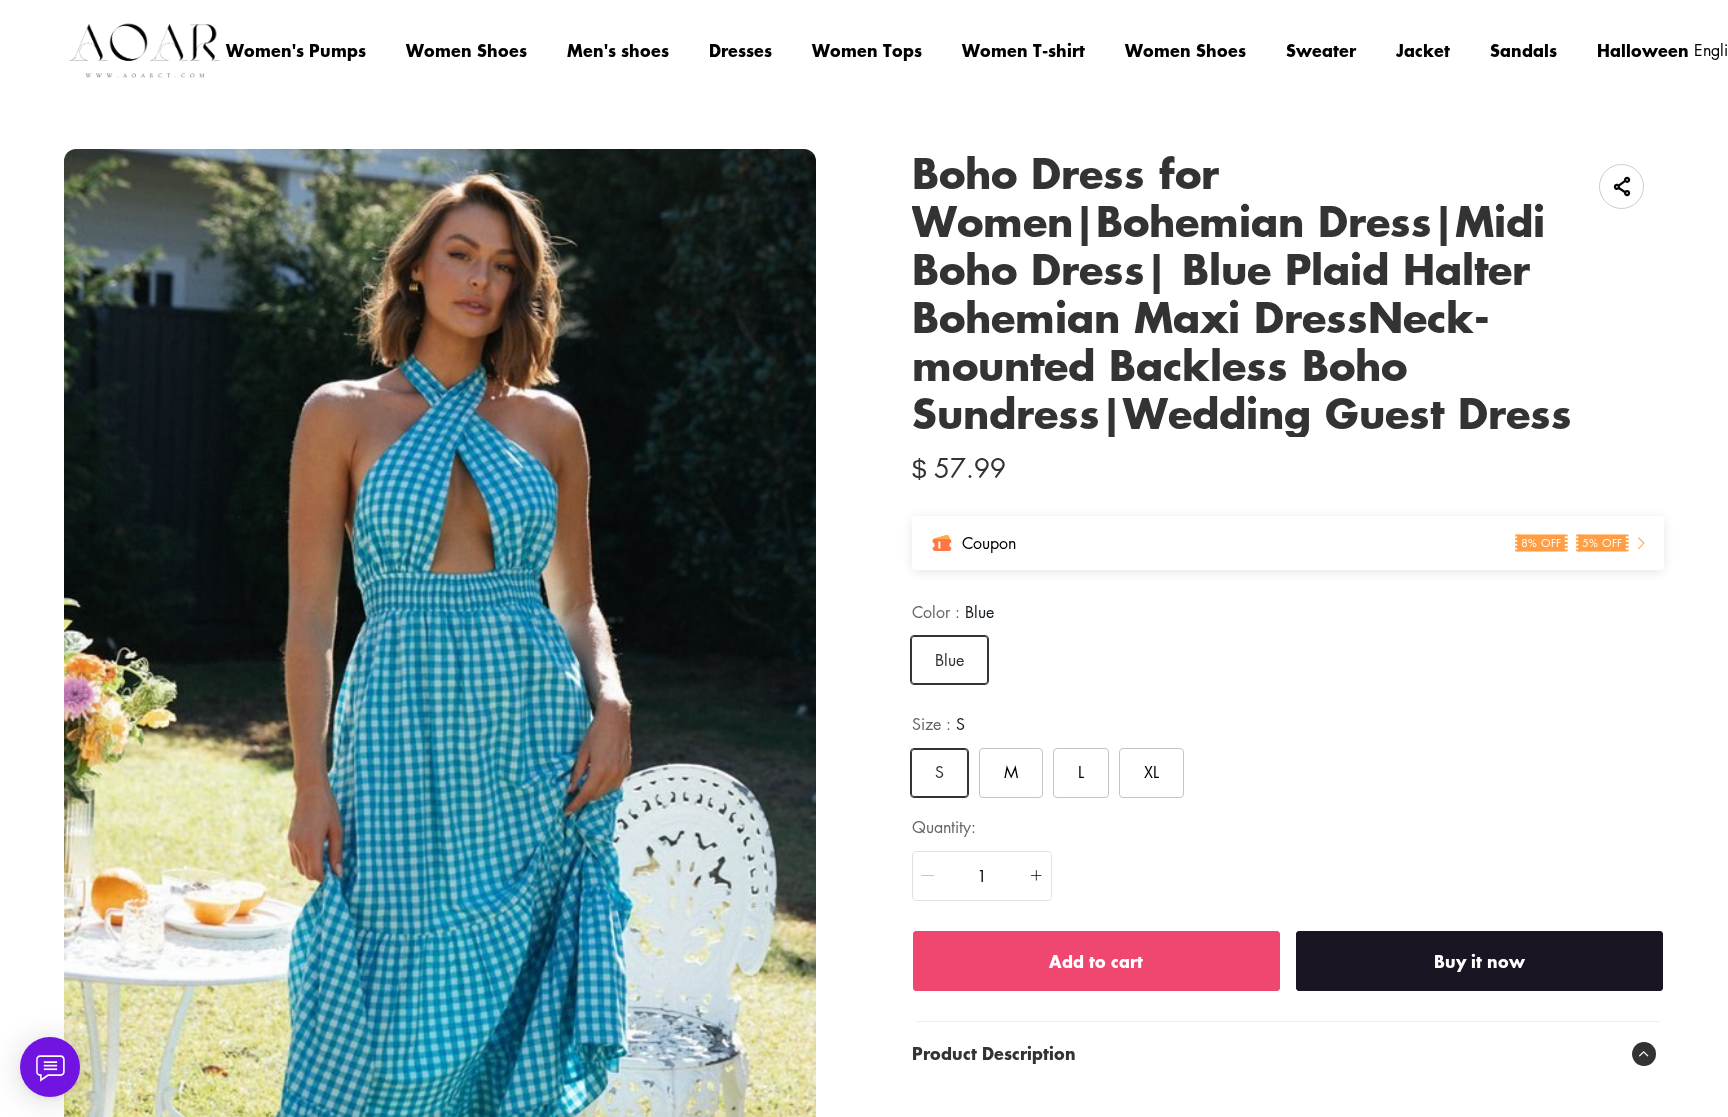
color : (953, 612)
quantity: (944, 827)
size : (938, 724)
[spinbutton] (982, 876)
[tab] (1288, 1054)
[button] (928, 876)
